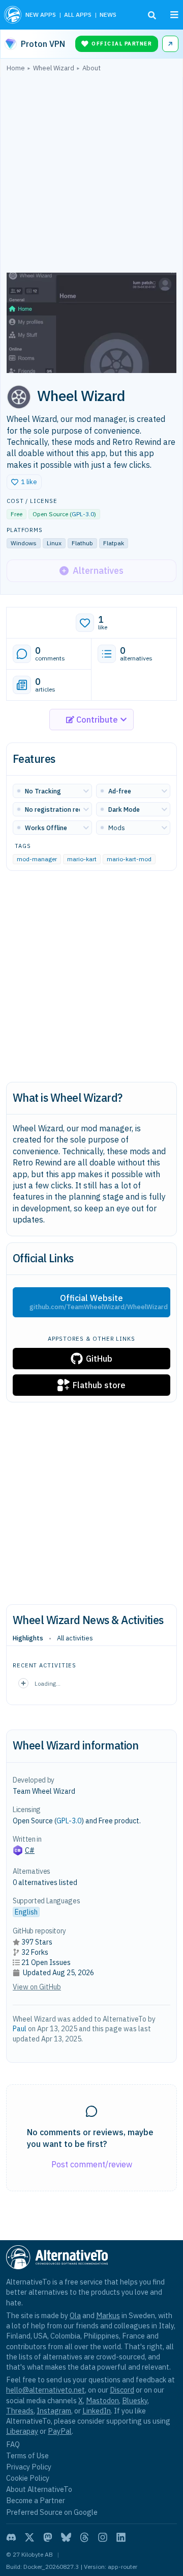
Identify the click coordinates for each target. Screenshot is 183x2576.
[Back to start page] (13, 15)
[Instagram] (103, 2537)
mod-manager (37, 859)
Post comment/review (92, 2164)
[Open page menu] (174, 15)
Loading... (48, 1683)
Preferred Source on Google (52, 2512)
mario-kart (82, 859)
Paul (20, 2029)
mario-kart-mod (129, 859)
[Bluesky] (66, 2537)
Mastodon (102, 2400)
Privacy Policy (29, 2467)
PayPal (60, 2431)
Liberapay (22, 2431)
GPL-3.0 (83, 514)
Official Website (99, 1302)
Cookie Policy (28, 2478)
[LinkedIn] (121, 2537)
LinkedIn (97, 2411)
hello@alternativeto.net (45, 2390)
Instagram (54, 2411)
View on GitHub (37, 1987)
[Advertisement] (91, 175)
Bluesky (135, 2400)
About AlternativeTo (39, 2489)
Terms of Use (27, 2455)
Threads (20, 2411)
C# (30, 1850)
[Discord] (11, 2537)
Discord (122, 2390)
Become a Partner (36, 2500)
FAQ (13, 2444)
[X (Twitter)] (29, 2537)
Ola (75, 2315)
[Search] (152, 15)
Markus (108, 2315)
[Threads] (84, 2537)
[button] (24, 482)
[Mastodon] (48, 2537)
